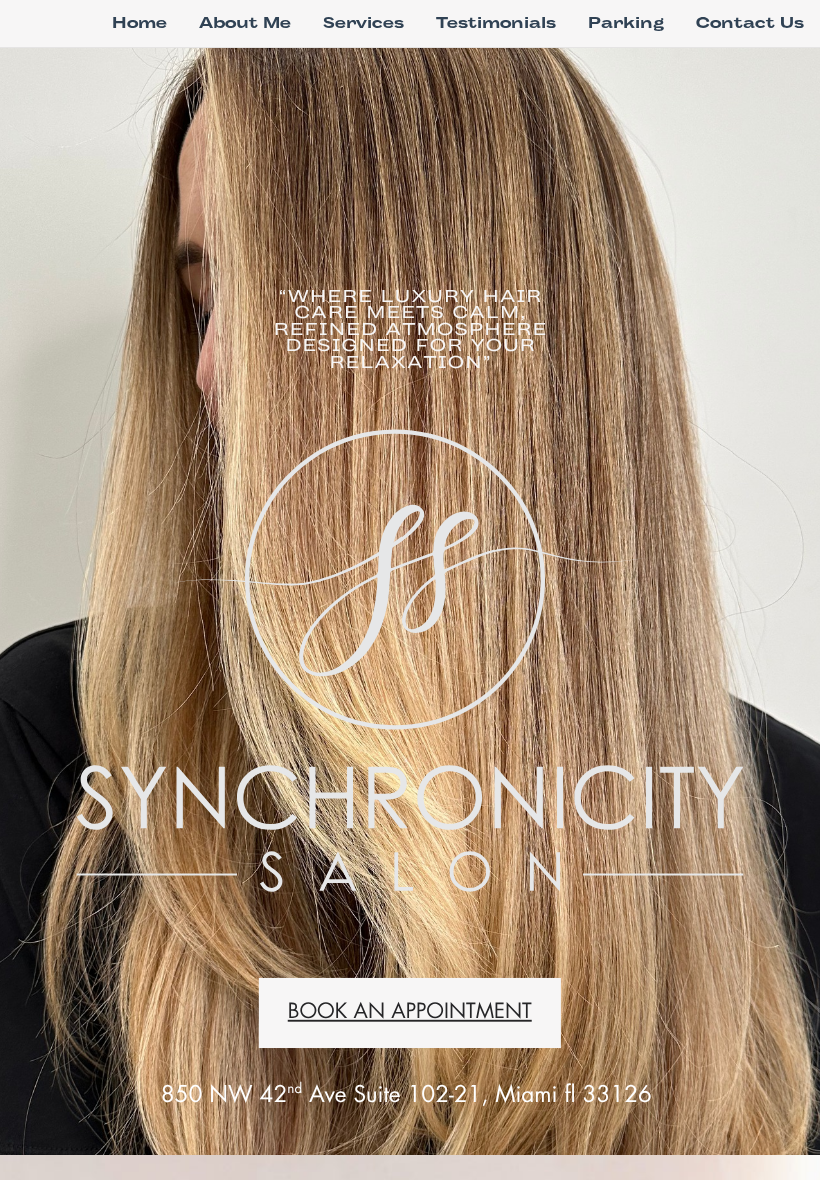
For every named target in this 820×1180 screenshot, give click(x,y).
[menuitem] (139, 23)
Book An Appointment (410, 1011)
